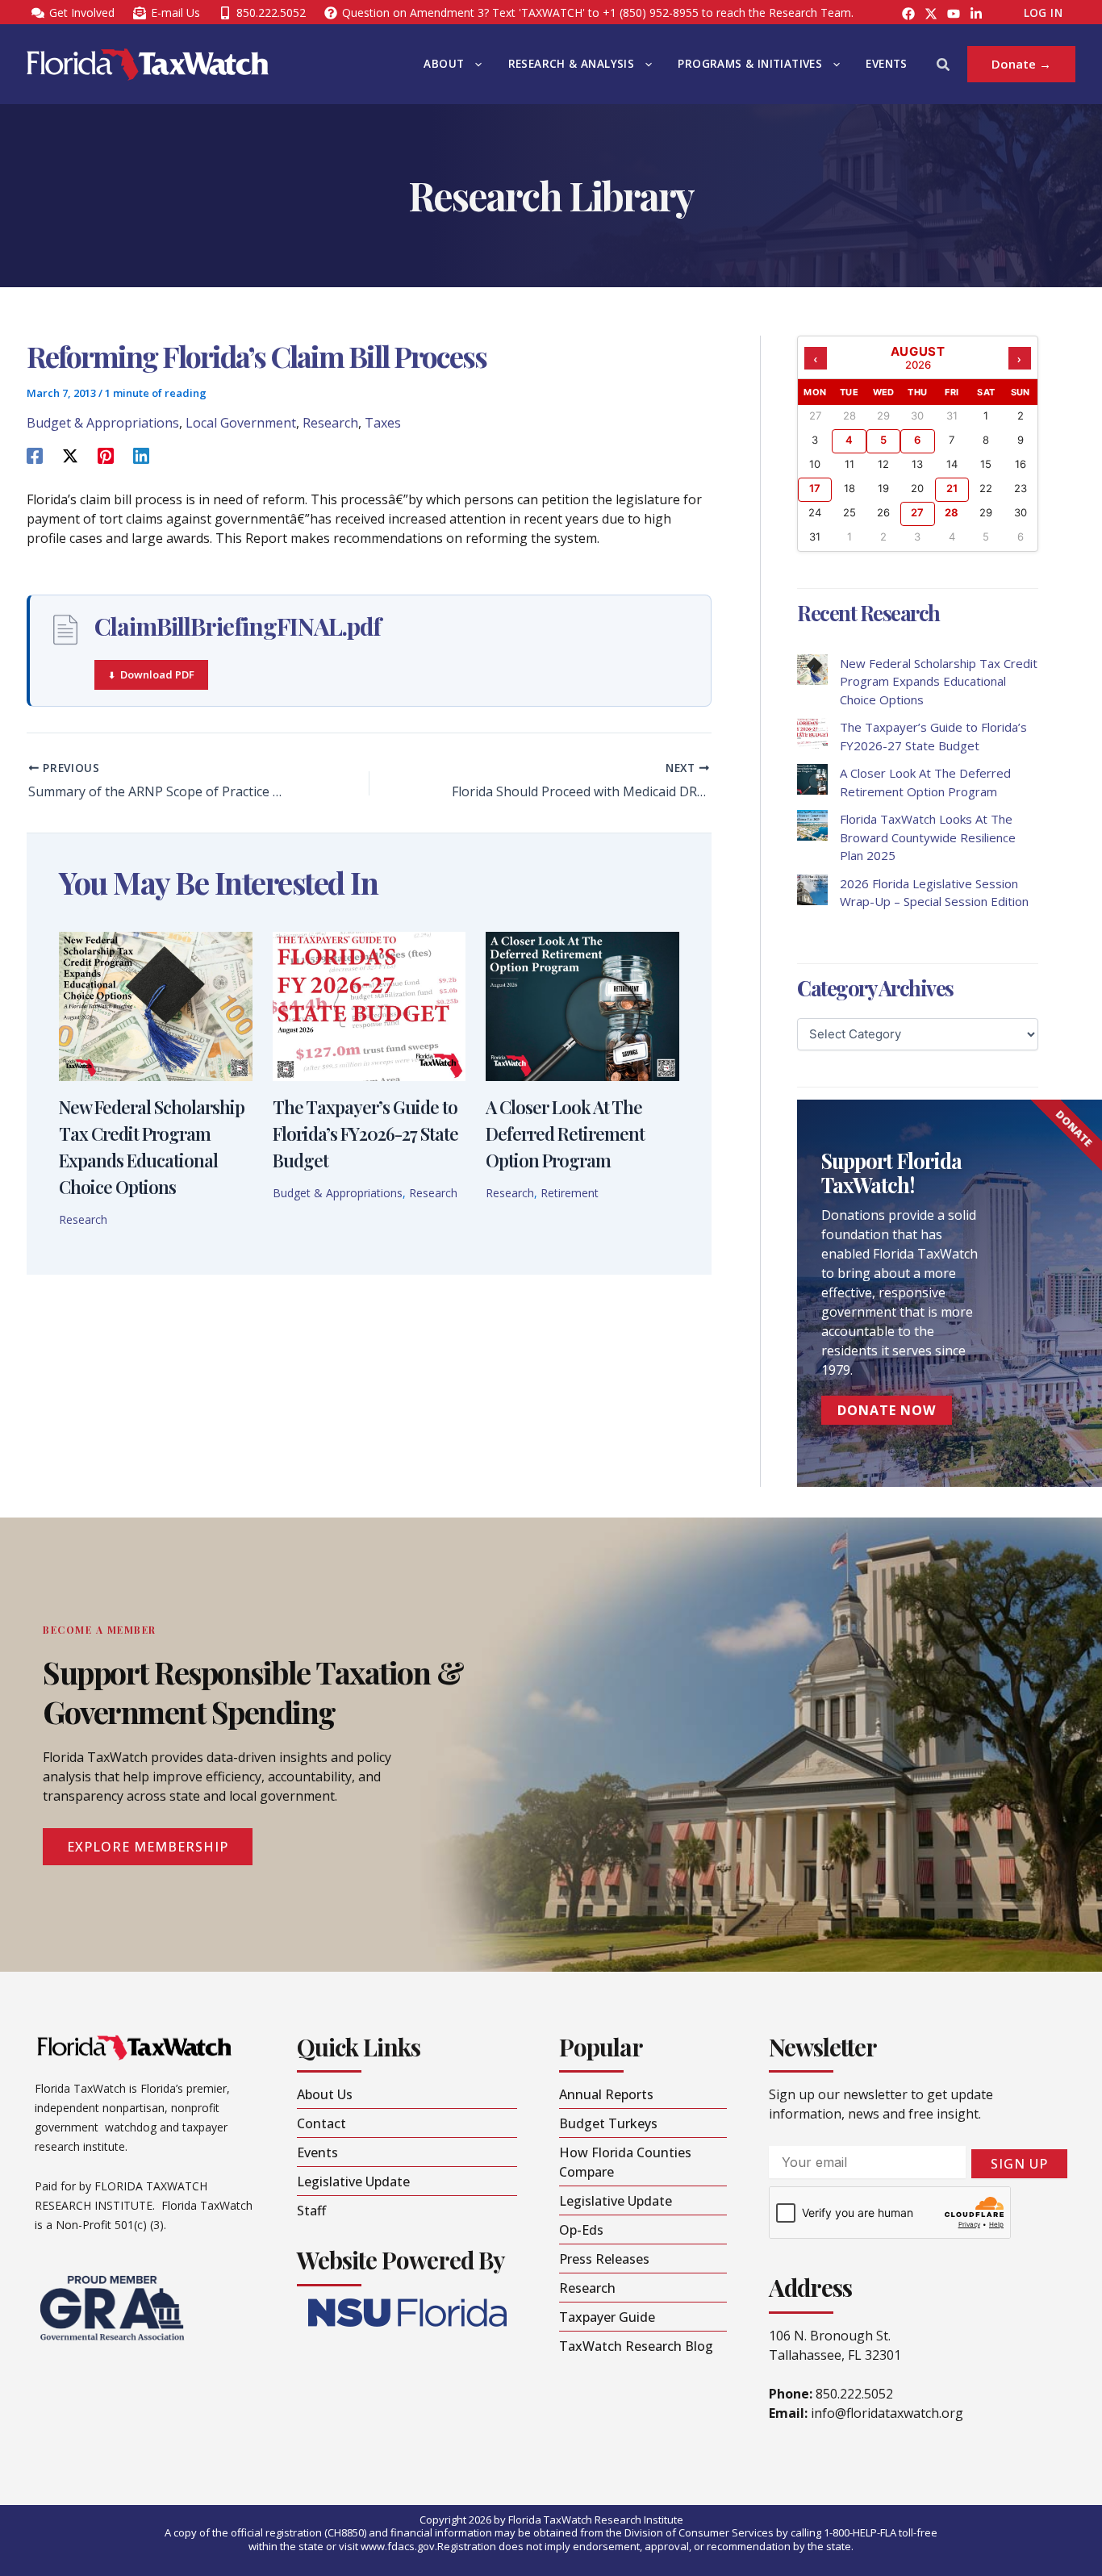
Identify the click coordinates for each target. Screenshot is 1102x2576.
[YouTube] (954, 14)
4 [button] (849, 440)
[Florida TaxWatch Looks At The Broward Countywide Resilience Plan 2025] (812, 825)
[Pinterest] (106, 455)
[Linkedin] (141, 455)
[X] (70, 455)
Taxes (383, 423)
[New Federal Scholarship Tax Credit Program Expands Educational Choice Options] (812, 670)
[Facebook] (908, 14)
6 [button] (917, 440)
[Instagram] (931, 14)
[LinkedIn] (976, 14)
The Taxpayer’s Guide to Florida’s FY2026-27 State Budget (365, 1134)
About (444, 64)
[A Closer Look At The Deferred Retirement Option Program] (812, 779)
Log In (1043, 13)
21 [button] (952, 488)
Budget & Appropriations (103, 423)
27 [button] (917, 512)
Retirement (570, 1193)
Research (330, 423)
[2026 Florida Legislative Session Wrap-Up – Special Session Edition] (812, 890)
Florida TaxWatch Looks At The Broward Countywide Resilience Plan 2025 (928, 837)
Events (886, 64)
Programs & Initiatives (750, 64)
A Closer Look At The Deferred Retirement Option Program (565, 1134)
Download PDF (157, 674)
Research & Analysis (572, 64)
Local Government (241, 423)
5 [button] (883, 440)
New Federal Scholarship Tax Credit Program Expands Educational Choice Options (939, 681)
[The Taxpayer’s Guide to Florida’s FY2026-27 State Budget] (812, 733)
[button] (474, 64)
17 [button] (815, 488)
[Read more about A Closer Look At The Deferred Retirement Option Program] (582, 1005)
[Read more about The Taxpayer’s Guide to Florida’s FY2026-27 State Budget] (369, 1005)
